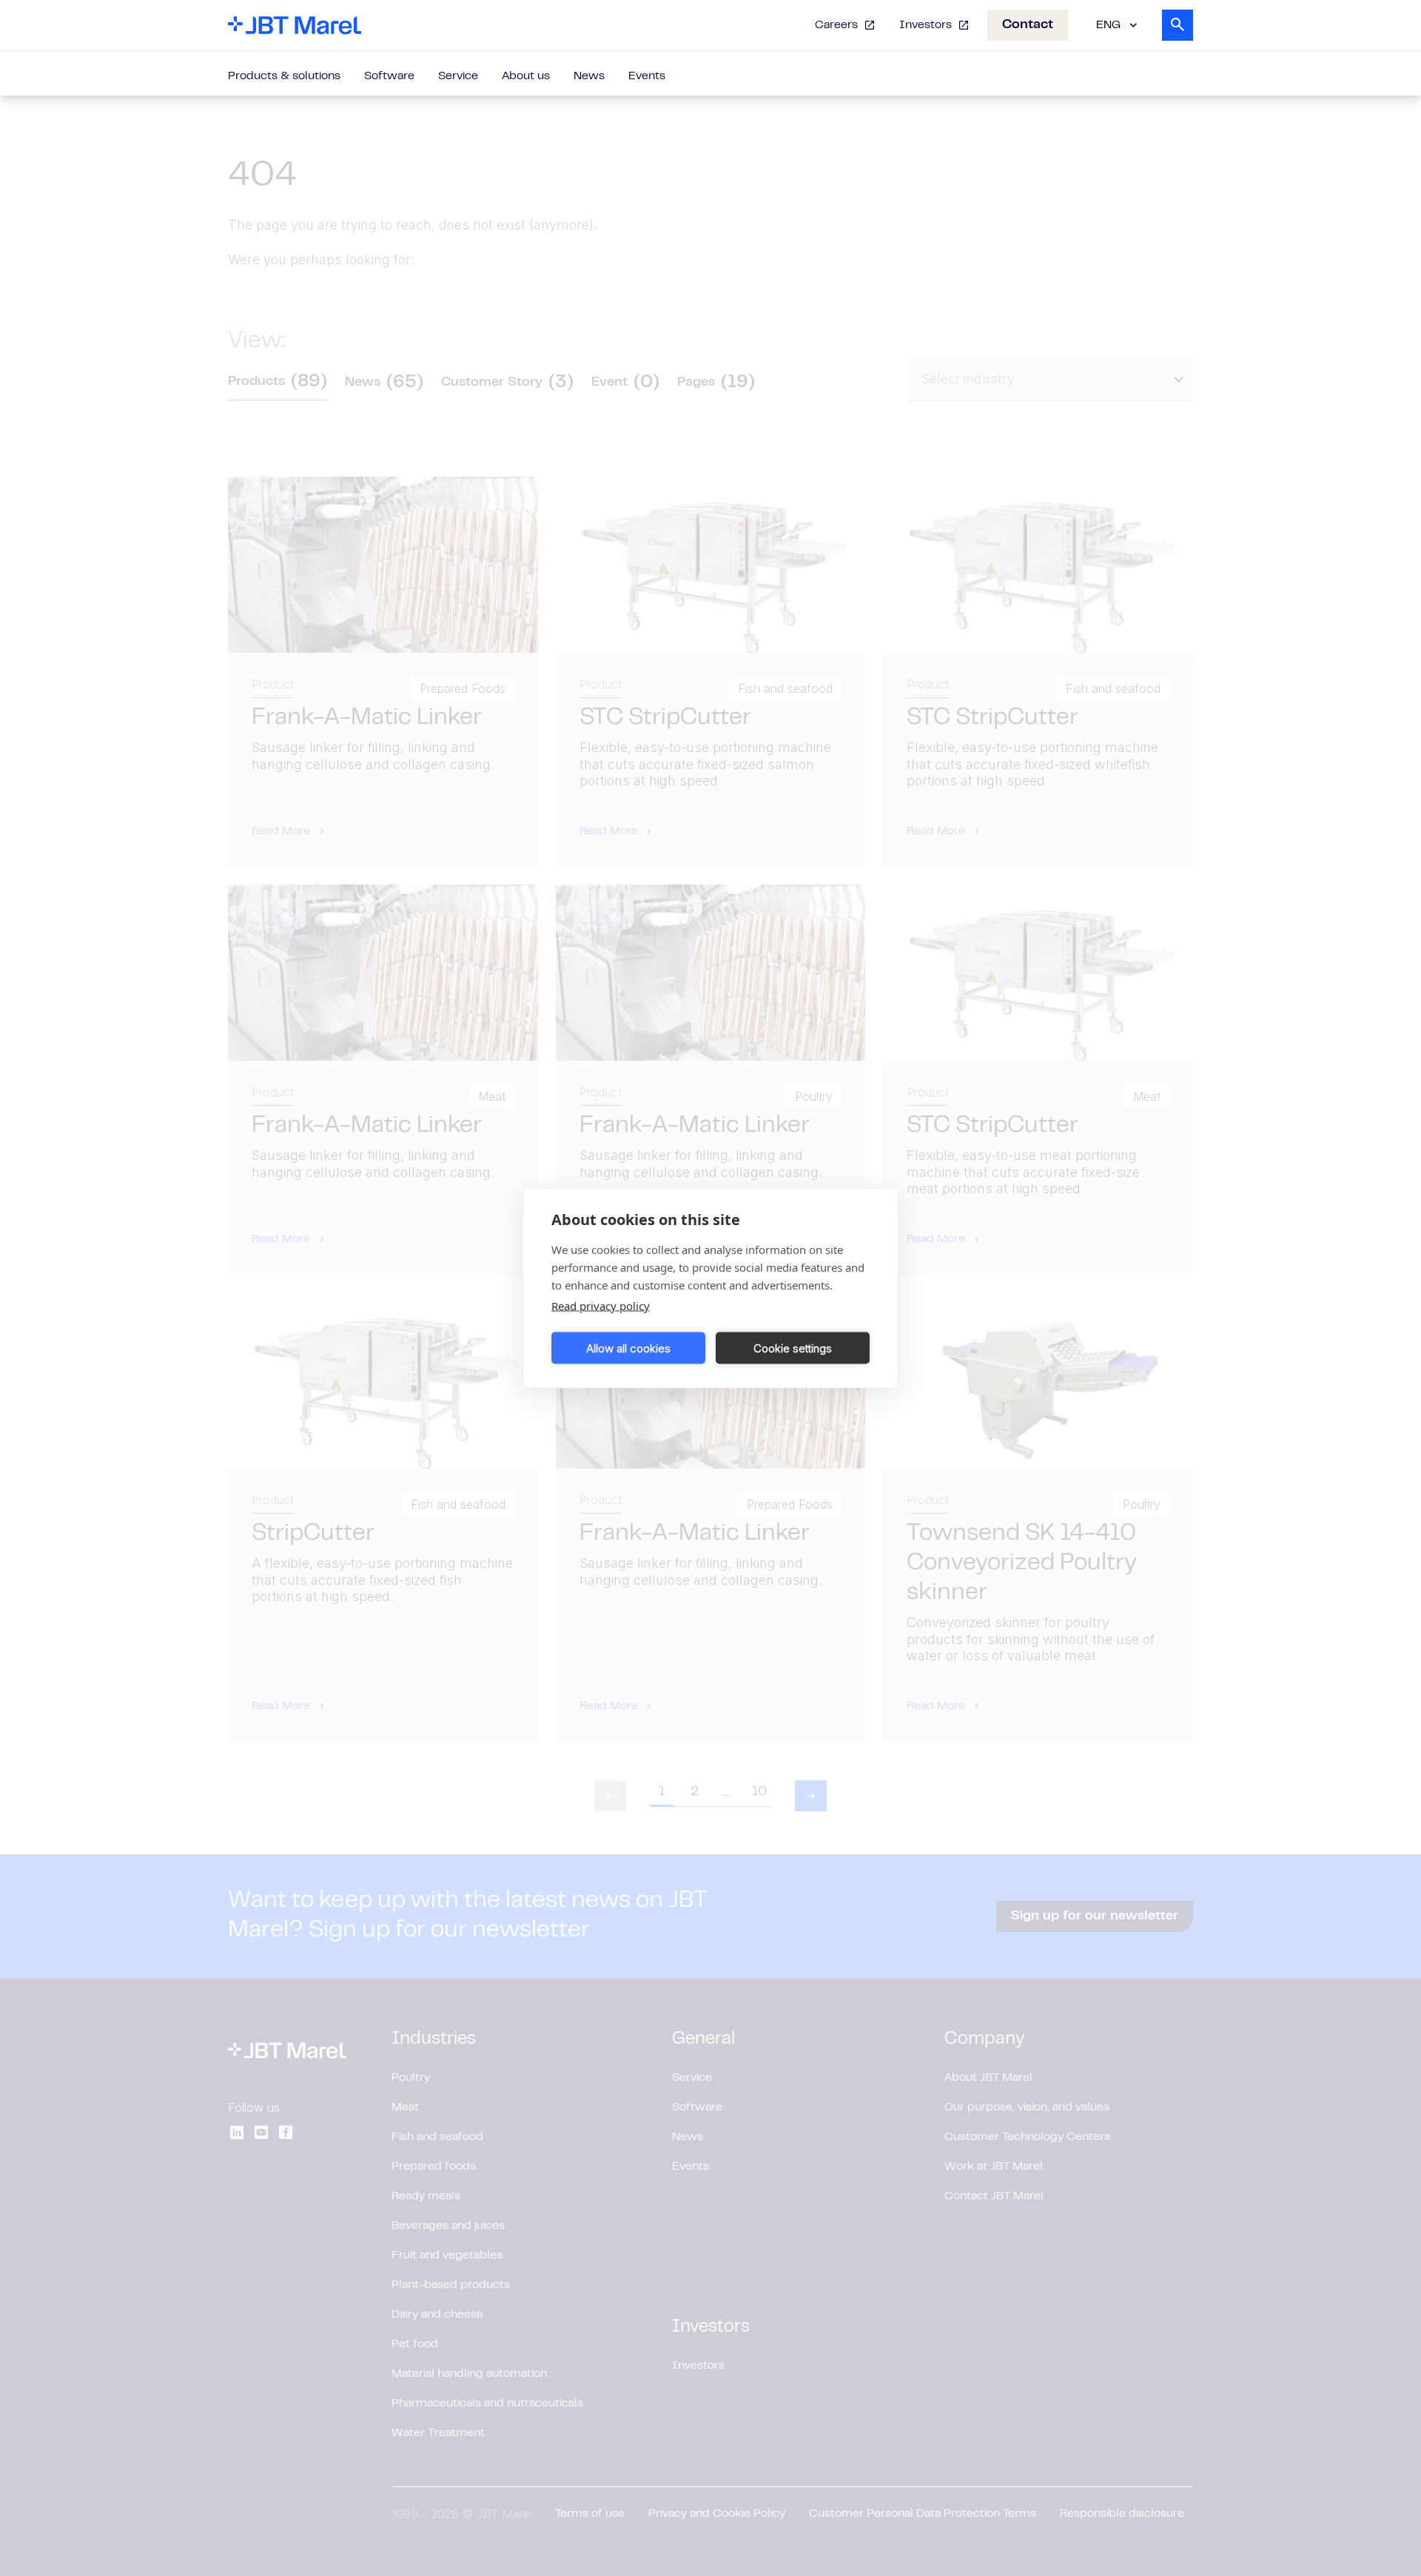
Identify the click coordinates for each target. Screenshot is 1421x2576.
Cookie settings (793, 1348)
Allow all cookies (628, 1348)
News (589, 76)
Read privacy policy (601, 1306)
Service (458, 76)
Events (647, 76)
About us (526, 76)
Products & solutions (284, 76)
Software (389, 76)
